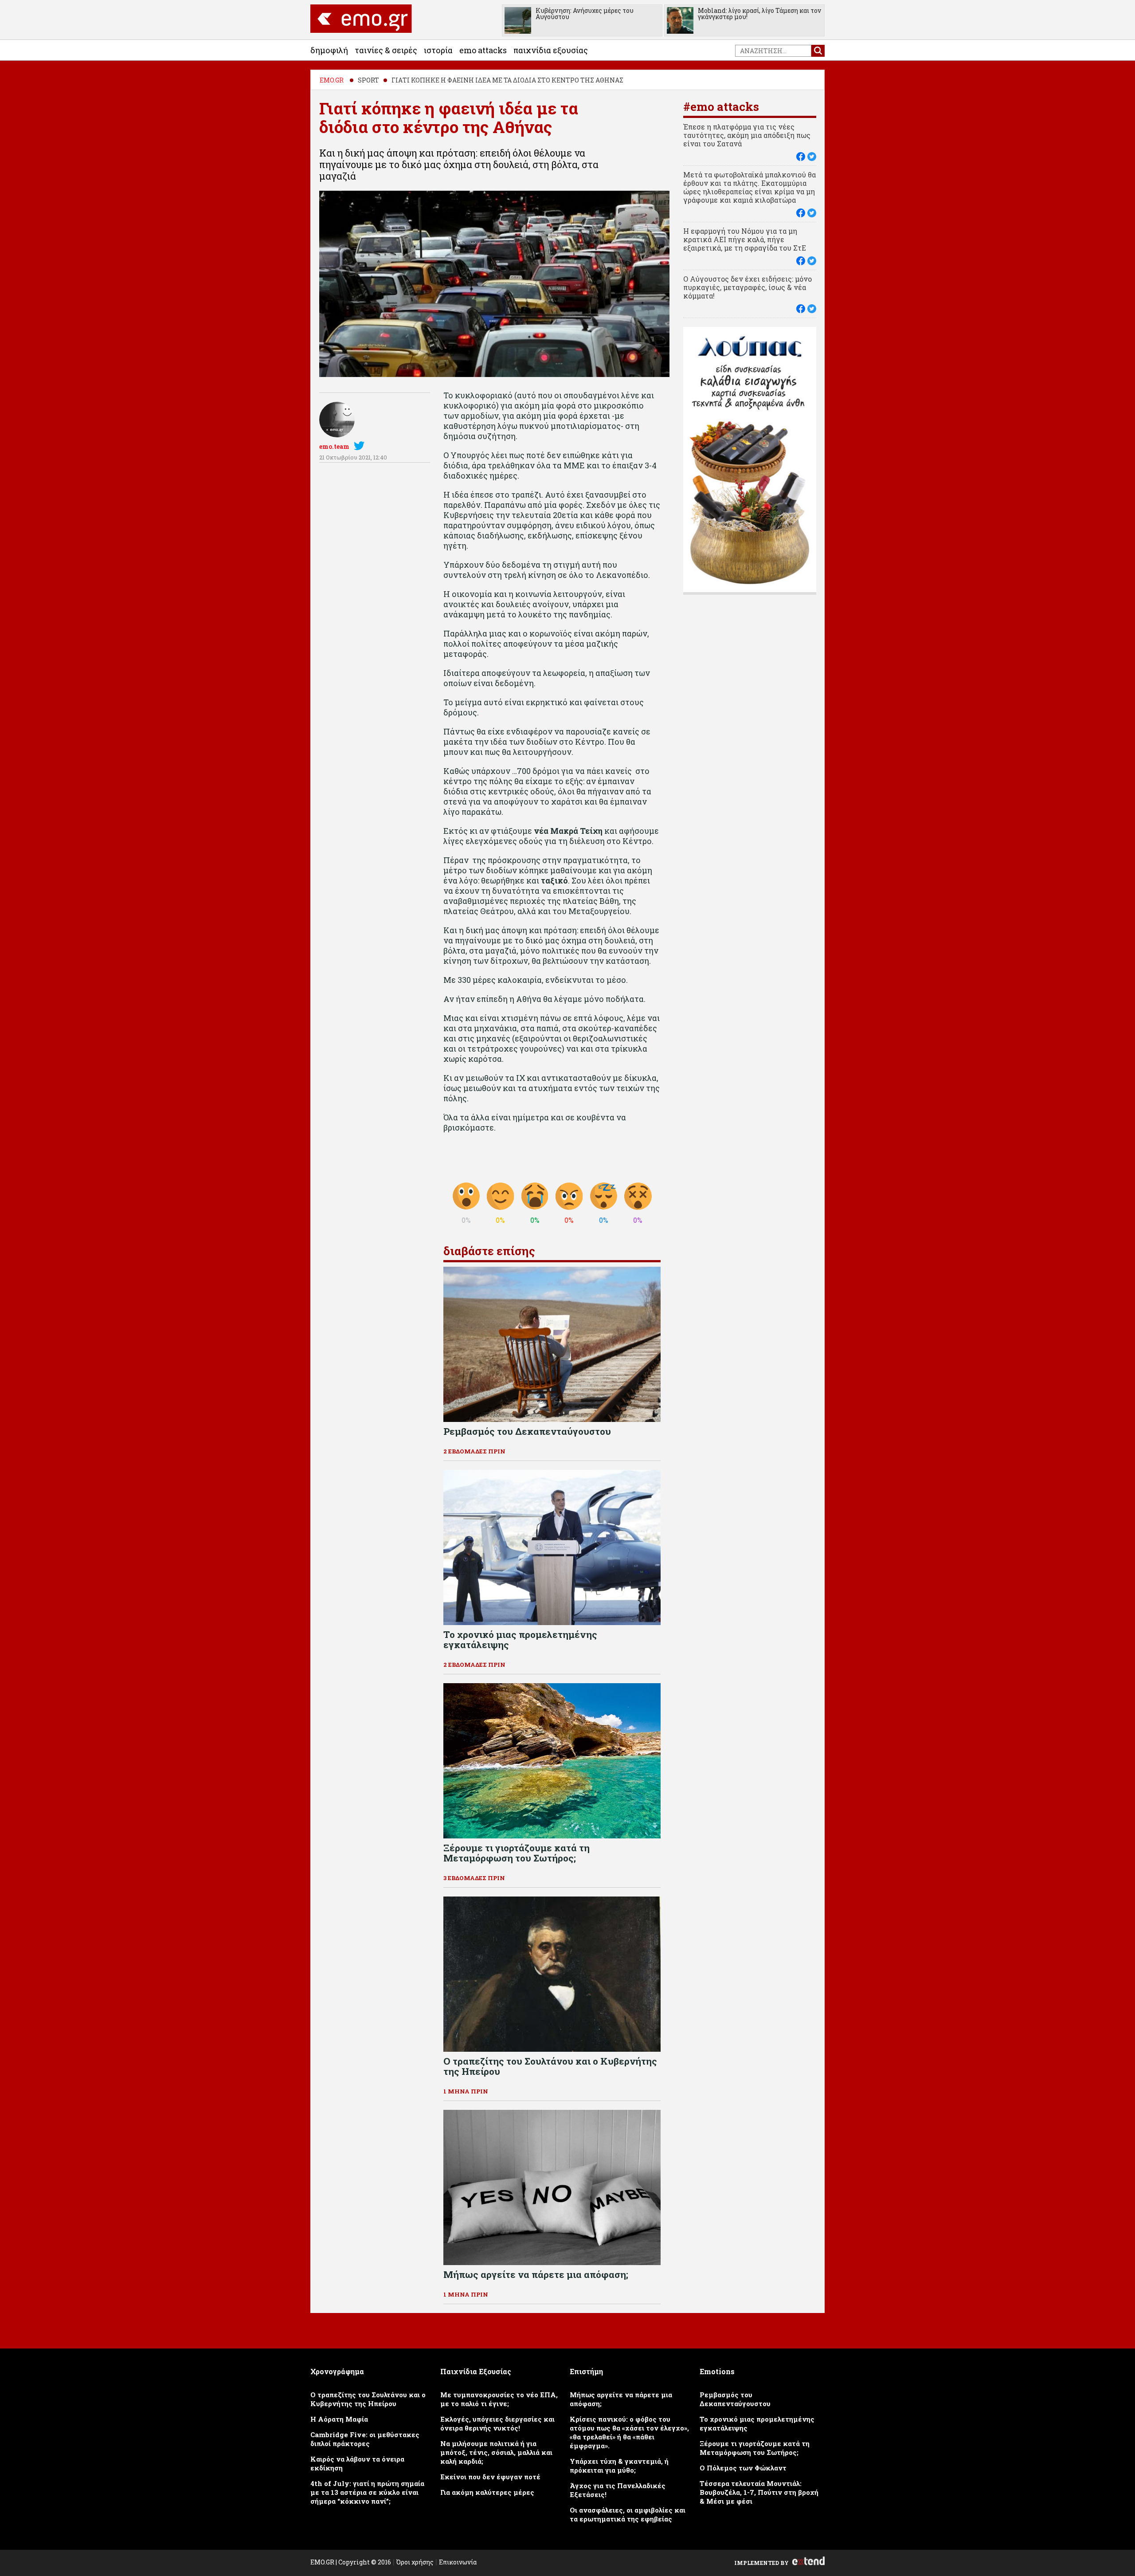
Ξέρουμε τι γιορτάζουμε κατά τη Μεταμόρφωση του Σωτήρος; (755, 2448)
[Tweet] (812, 157)
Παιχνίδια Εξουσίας (551, 50)
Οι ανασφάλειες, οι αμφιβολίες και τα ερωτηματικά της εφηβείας (628, 2514)
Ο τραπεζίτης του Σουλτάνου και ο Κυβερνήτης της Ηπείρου (368, 2399)
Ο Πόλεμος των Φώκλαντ (743, 2468)
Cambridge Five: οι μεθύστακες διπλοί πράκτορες (365, 2439)
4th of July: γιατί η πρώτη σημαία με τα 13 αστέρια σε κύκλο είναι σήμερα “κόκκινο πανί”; (367, 2492)
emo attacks (483, 50)
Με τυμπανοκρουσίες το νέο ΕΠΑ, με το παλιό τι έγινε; (499, 2399)
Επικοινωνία (458, 2562)
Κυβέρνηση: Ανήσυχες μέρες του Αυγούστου (585, 14)
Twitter (361, 446)
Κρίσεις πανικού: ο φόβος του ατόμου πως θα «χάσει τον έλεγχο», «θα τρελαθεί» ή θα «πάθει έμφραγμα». (629, 2432)
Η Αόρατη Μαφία (339, 2419)
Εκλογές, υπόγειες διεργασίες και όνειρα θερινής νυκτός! (497, 2423)
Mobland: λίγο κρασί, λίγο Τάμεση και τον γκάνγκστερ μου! (759, 14)
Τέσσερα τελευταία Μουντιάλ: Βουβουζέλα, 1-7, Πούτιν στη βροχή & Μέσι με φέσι (759, 2492)
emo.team (334, 446)
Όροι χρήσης (415, 2562)
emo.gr (332, 80)
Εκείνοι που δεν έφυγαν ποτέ (490, 2477)
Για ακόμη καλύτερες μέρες (487, 2492)
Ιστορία (438, 50)
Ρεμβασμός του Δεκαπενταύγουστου (735, 2399)
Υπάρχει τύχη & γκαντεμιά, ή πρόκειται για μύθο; (619, 2466)
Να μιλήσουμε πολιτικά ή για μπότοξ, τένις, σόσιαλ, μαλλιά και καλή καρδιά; (496, 2452)
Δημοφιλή (329, 50)
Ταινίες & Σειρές (386, 50)
